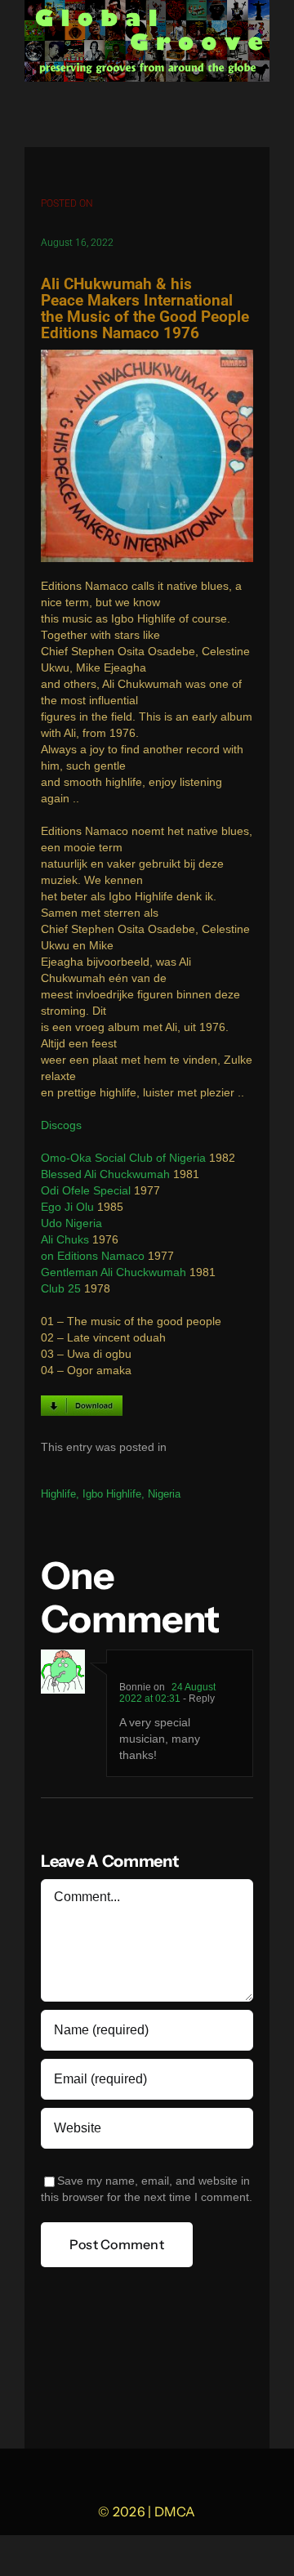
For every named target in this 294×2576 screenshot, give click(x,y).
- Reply (198, 1699)
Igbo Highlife (112, 1494)
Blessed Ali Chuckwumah (105, 1174)
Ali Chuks (65, 1240)
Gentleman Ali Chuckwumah (114, 1272)
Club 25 (61, 1289)
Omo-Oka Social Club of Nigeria (123, 1158)
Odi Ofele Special (86, 1191)
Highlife (58, 1494)
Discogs (61, 1125)
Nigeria (164, 1494)
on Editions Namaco (93, 1256)
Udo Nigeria (71, 1223)
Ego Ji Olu (67, 1207)
